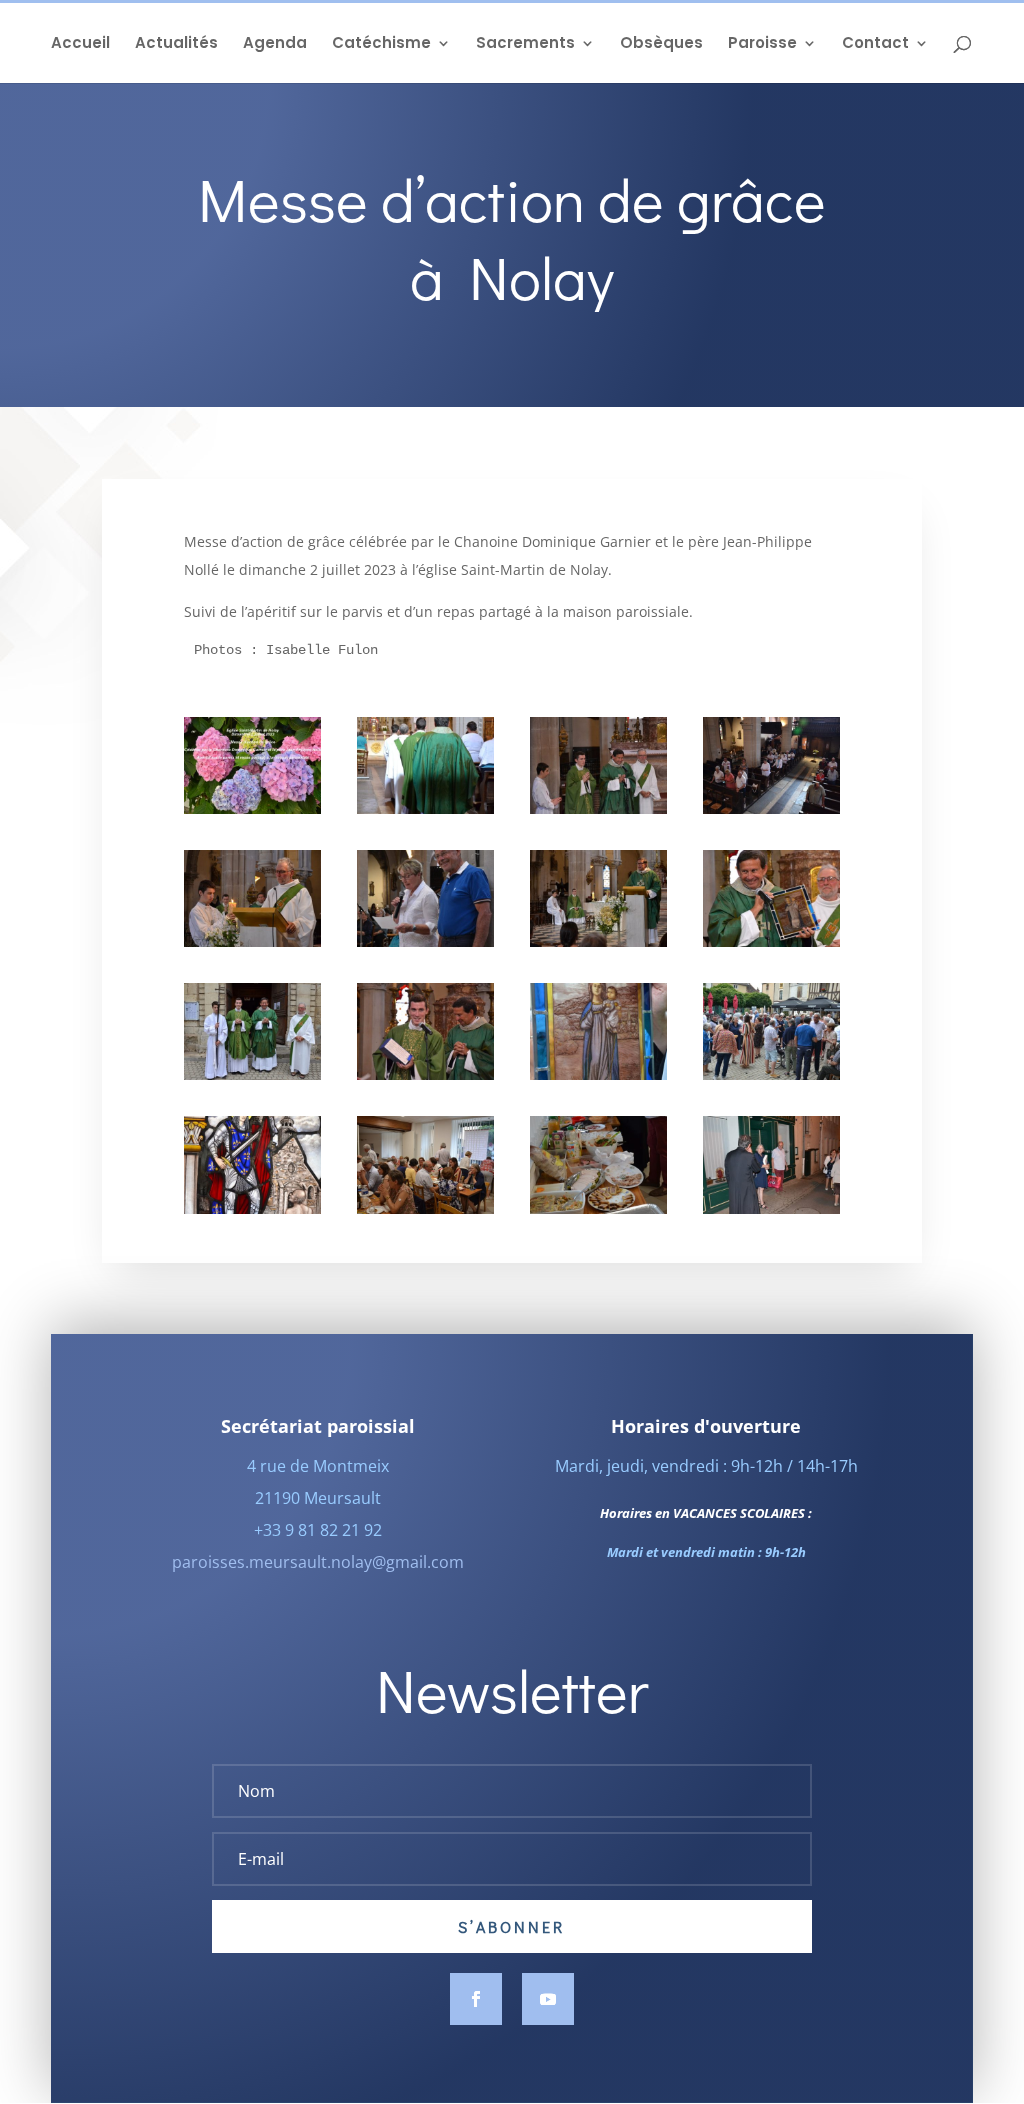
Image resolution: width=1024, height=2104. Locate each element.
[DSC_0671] (252, 941)
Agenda (275, 44)
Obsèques (661, 44)
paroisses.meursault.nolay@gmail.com (318, 1562)
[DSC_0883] (252, 1074)
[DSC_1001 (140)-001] (252, 1208)
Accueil (80, 44)
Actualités (176, 44)
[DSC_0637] (425, 808)
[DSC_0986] (598, 1074)
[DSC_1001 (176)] (598, 1208)
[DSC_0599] (252, 808)
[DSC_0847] (425, 1074)
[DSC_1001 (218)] (771, 1208)
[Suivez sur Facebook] (476, 1999)
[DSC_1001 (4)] (771, 1074)
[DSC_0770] (425, 941)
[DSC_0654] (598, 808)
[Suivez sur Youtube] (548, 1999)
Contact (875, 44)
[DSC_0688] (598, 941)
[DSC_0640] (771, 808)
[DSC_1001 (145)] (425, 1208)
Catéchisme (381, 44)
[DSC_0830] (771, 941)
